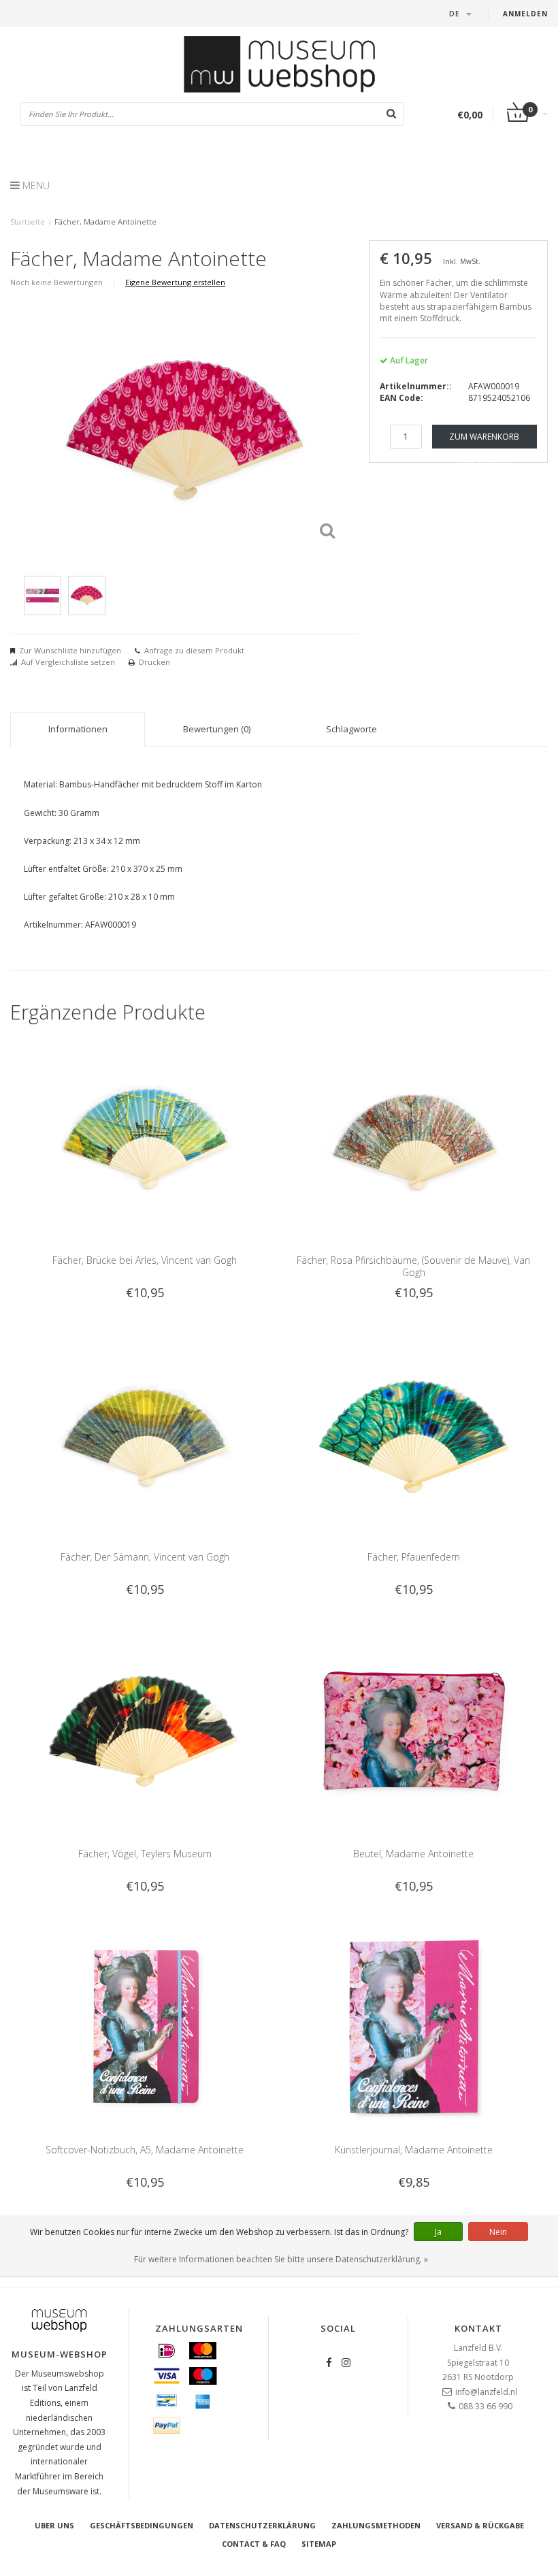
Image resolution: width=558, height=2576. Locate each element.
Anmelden (525, 14)
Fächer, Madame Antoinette (105, 222)
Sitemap (319, 2544)
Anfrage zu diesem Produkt (194, 650)
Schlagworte (351, 729)
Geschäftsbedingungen (142, 2525)
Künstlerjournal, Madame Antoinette (414, 2150)
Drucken (154, 662)
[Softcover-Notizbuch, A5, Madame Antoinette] (145, 2026)
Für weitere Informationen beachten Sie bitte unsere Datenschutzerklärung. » (281, 2259)
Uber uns (54, 2525)
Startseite (28, 222)
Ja (438, 2232)
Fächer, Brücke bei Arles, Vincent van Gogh (145, 1260)
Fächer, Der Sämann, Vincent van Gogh (145, 1557)
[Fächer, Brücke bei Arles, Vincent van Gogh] (145, 1137)
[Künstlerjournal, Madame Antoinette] (414, 2026)
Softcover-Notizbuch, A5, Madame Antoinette (145, 2150)
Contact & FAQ (254, 2544)
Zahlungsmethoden (376, 2525)
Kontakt (478, 2328)
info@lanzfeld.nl (486, 2392)
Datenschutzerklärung (262, 2525)
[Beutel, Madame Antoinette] (414, 1730)
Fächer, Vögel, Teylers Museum (145, 1854)
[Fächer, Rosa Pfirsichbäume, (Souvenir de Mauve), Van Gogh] (414, 1137)
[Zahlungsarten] (167, 2351)
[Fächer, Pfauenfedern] (414, 1433)
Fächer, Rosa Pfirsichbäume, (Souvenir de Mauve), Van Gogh (413, 1266)
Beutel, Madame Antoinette (413, 1854)
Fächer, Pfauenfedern (414, 1557)
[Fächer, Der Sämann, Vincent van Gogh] (145, 1433)
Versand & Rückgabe (480, 2525)
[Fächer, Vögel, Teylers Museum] (145, 1730)
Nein (498, 2232)
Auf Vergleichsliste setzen (68, 662)
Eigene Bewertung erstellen (175, 282)
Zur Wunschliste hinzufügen (70, 650)
